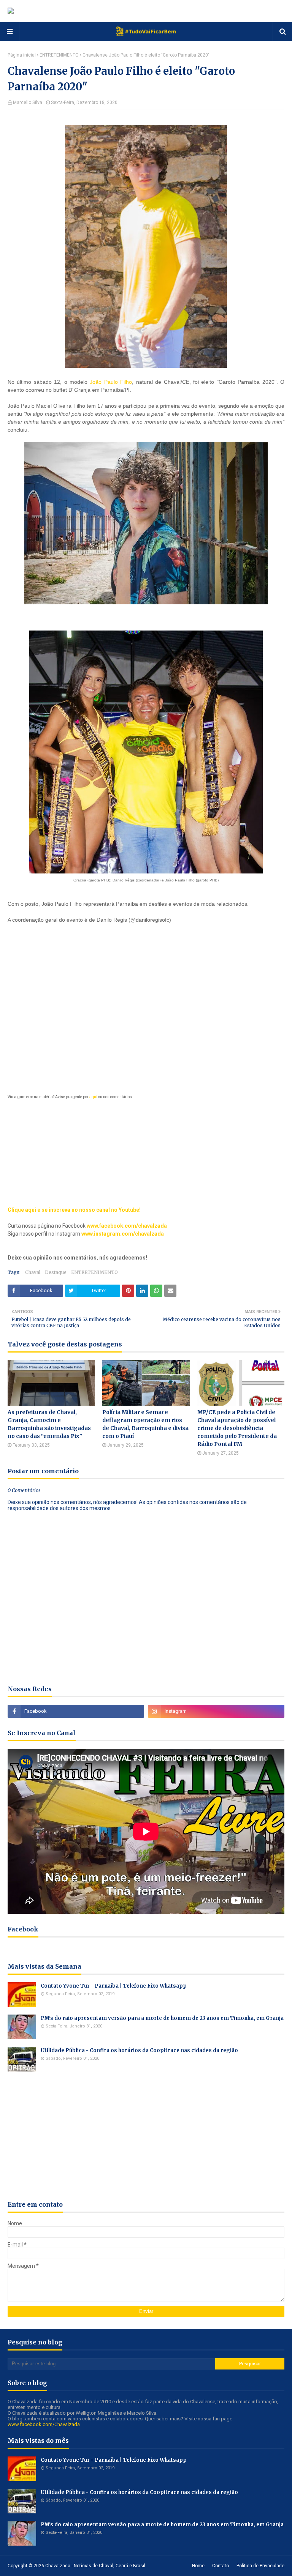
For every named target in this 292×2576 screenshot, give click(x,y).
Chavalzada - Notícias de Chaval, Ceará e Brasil (95, 2566)
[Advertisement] (146, 1011)
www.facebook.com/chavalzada (127, 1226)
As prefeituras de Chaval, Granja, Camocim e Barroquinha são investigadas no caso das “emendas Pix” (49, 1424)
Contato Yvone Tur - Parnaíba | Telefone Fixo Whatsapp (114, 1986)
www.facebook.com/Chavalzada (44, 2424)
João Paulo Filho (111, 382)
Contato (221, 2566)
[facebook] (76, 1711)
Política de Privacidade (260, 2566)
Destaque (56, 1272)
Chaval (33, 1272)
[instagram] (216, 1711)
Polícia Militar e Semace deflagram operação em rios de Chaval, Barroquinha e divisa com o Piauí (145, 1424)
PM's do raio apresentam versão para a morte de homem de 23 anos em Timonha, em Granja (162, 2018)
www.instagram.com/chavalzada (123, 1234)
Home (198, 2566)
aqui (93, 1097)
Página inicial (22, 55)
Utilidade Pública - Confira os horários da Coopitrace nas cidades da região (139, 2050)
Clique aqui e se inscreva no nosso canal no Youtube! (74, 1210)
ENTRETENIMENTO (59, 55)
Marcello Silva (28, 102)
